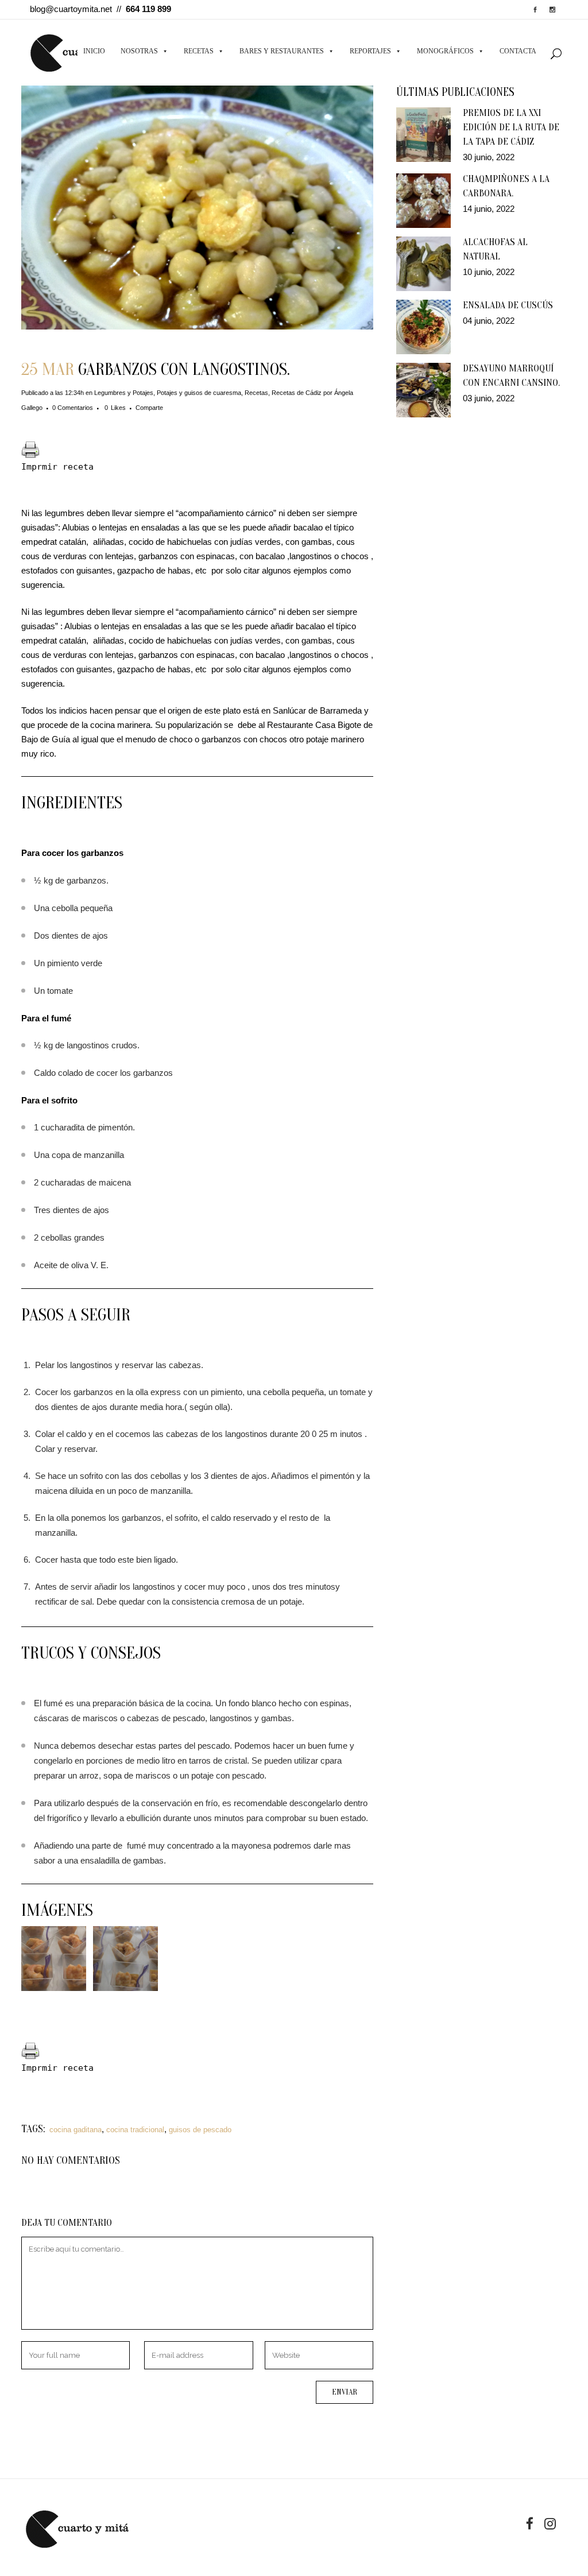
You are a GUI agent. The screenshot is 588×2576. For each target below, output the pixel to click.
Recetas (199, 51)
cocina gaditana (76, 2130)
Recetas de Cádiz (297, 393)
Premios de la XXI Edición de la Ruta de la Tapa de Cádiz (511, 127)
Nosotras (139, 51)
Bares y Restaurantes (282, 51)
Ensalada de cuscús (508, 305)
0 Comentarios (73, 408)
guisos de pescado (200, 2130)
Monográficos (445, 51)
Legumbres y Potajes (124, 393)
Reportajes (370, 51)
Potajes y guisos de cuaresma (199, 393)
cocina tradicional (135, 2130)
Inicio (94, 51)
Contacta (518, 51)
